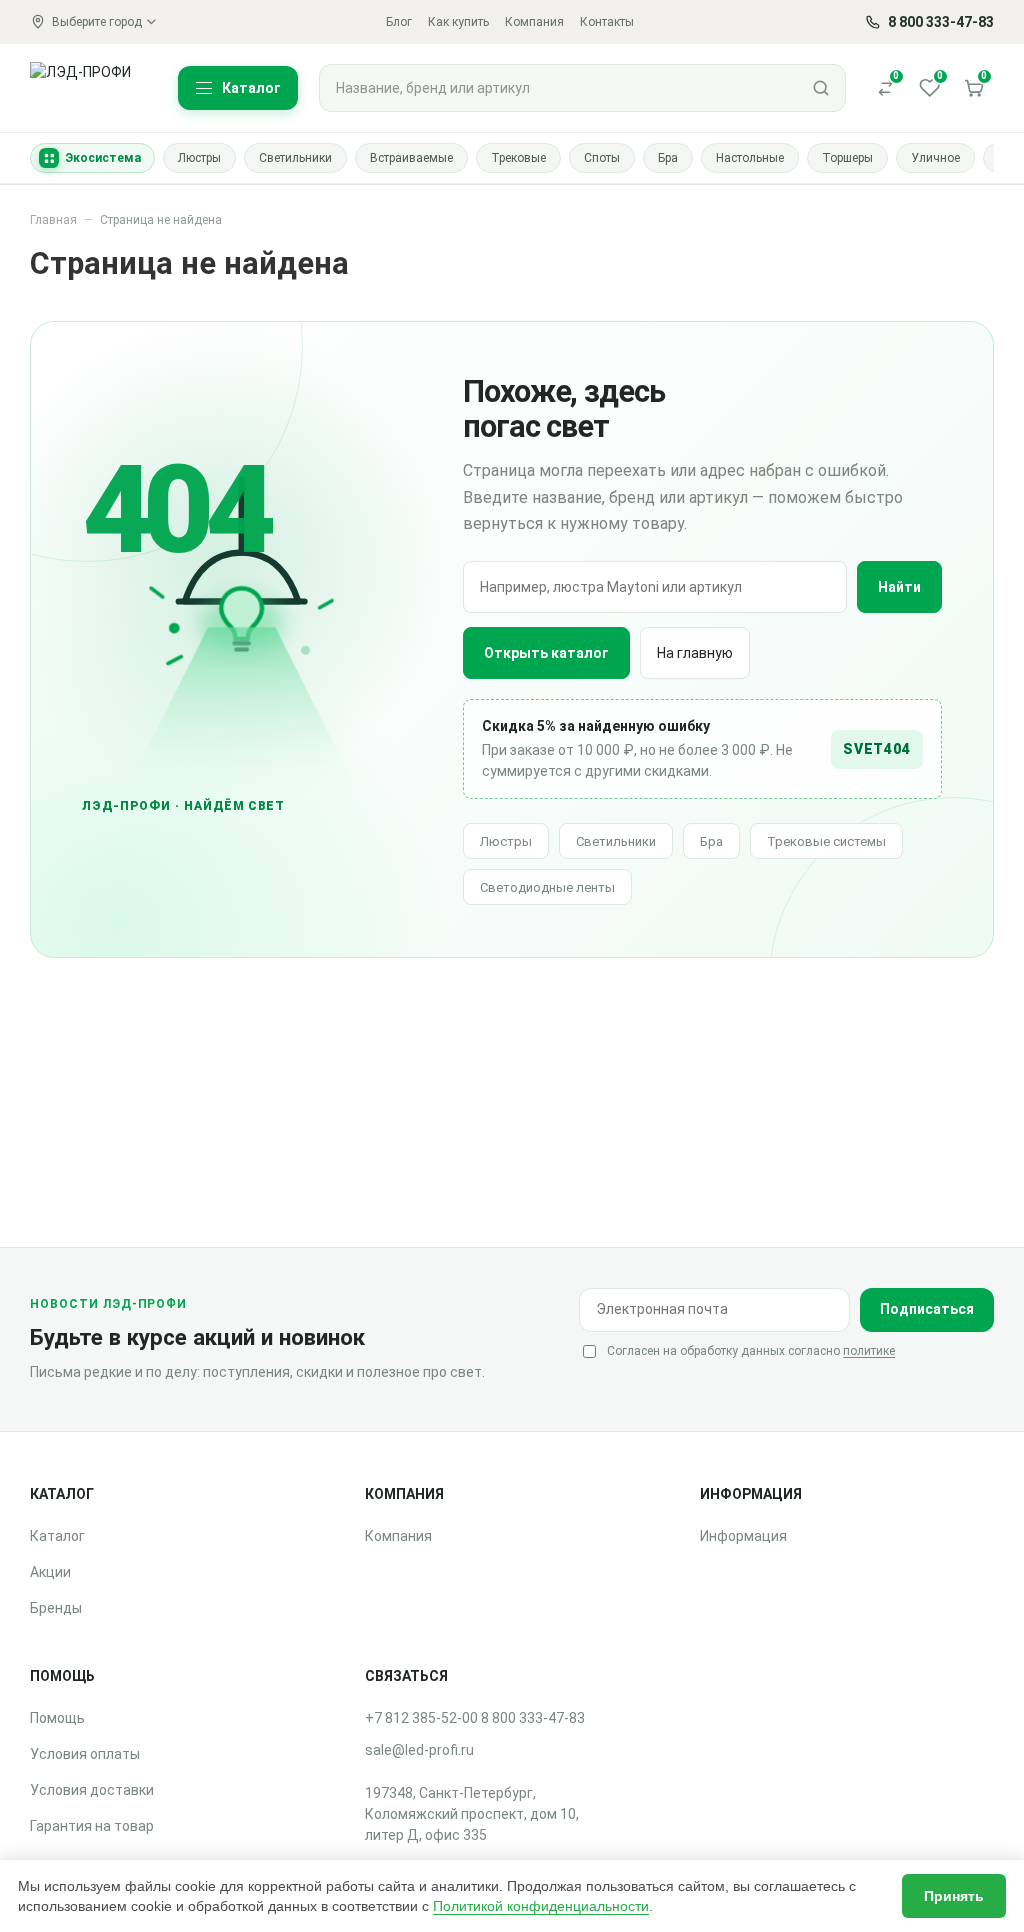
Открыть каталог (546, 653)
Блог (399, 22)
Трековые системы (826, 841)
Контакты (607, 22)
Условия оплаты (85, 1754)
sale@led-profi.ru (419, 1750)
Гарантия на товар (92, 1826)
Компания (534, 22)
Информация (743, 1536)
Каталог (57, 1536)
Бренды (56, 1608)
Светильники (616, 841)
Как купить (458, 22)
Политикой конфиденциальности (541, 1906)
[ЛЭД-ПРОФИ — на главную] (92, 87)
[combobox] (558, 88)
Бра (711, 841)
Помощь (57, 1718)
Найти (899, 587)
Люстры (506, 841)
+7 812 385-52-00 (421, 1718)
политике (869, 1351)
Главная (53, 220)
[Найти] (821, 88)
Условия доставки (92, 1790)
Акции (50, 1572)
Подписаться (927, 1309)
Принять (954, 1896)
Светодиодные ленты (547, 887)
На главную (695, 653)
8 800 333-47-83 (533, 1718)
